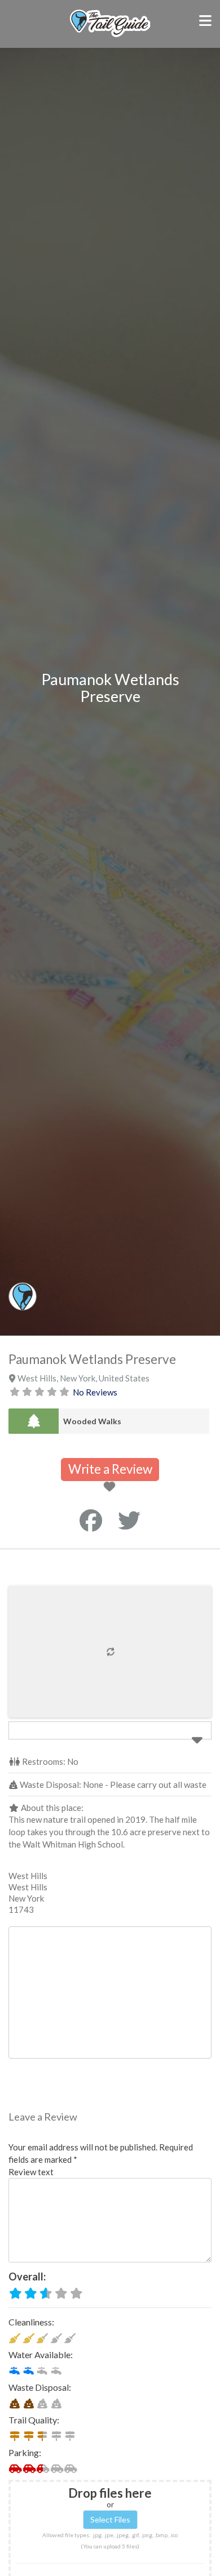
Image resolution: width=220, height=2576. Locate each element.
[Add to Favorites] (111, 1487)
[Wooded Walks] (34, 1421)
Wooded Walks (92, 1421)
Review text (31, 2172)
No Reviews (95, 1392)
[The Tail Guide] (110, 35)
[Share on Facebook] (91, 1520)
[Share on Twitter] (129, 1520)
